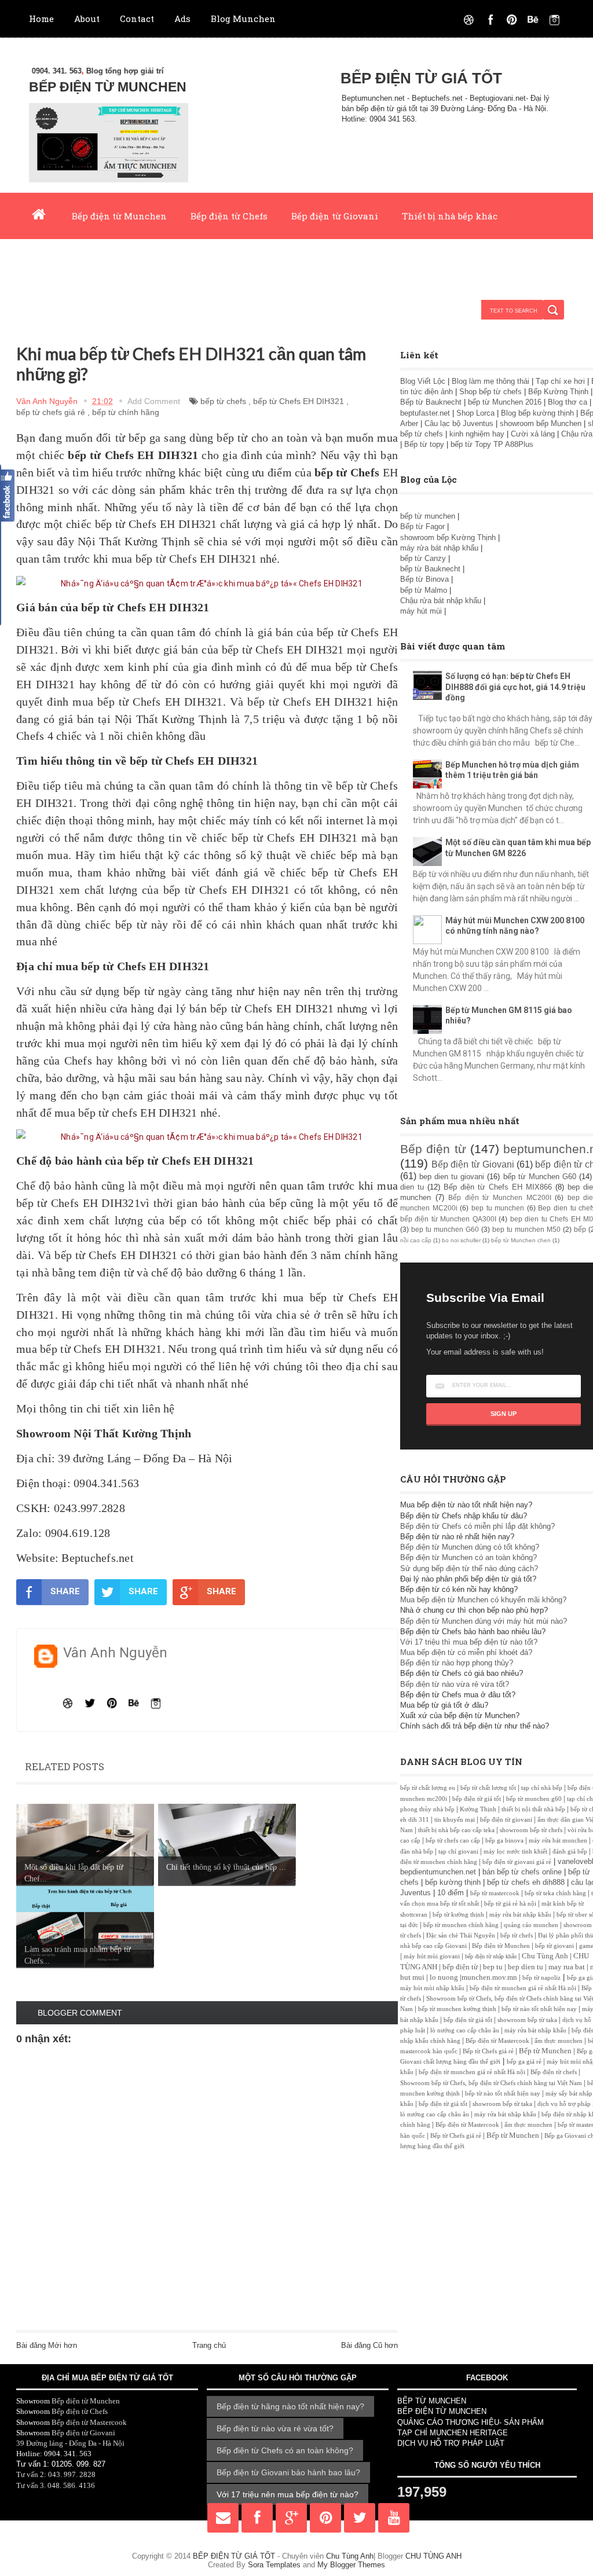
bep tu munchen (498, 1208)
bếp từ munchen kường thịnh (457, 2009)
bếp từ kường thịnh (458, 1915)
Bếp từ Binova (426, 579)
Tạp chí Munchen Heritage (88, 262)
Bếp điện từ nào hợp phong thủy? (457, 1663)
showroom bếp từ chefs (531, 1830)
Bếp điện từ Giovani (335, 216)
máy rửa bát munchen (558, 1841)
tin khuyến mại (455, 1820)
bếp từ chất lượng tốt (488, 1788)
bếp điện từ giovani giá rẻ (517, 1862)
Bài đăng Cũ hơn (369, 2345)
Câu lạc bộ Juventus (459, 423)
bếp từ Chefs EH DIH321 (299, 401)
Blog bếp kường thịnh (537, 413)
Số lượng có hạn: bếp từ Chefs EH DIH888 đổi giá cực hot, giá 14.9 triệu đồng (515, 687)
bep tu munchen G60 (445, 1229)
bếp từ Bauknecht (430, 569)
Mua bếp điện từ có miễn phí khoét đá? (466, 1652)
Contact (137, 19)
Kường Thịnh (478, 1809)
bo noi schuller (461, 1240)
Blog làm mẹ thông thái (490, 381)
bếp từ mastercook (495, 1893)
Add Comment (154, 401)
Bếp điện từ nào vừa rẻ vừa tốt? (455, 1684)
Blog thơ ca (568, 402)
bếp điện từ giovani (506, 1820)
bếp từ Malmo (424, 590)
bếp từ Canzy (423, 558)
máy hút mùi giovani (432, 1956)
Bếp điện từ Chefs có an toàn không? (285, 2450)
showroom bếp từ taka (527, 2020)
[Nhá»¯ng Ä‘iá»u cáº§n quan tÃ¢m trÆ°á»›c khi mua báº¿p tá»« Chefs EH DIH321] (207, 584)
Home (41, 19)
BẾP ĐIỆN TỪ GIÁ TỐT (421, 78)
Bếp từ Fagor (422, 526)
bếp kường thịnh (453, 1882)
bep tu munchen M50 (526, 1229)
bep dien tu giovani (452, 1177)
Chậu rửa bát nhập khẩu (442, 601)
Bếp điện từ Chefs (229, 216)
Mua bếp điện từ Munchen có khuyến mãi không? (483, 1600)
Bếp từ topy (424, 444)
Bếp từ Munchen (545, 2051)
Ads (182, 19)
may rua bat (567, 1967)
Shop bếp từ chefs (490, 392)
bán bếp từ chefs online (522, 1872)
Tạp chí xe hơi (560, 381)
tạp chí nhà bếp (542, 1788)
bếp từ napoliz (541, 1978)
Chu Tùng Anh (545, 1956)
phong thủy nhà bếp (427, 1809)
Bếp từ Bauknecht (431, 402)
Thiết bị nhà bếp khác (450, 216)
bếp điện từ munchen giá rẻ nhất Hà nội (524, 1988)
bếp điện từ (460, 1967)
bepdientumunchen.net (438, 1872)
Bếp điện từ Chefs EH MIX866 (498, 1187)
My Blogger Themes (351, 2565)
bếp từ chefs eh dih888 (526, 1882)
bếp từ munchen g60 (534, 1799)
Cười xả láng (533, 434)
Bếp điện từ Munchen (119, 216)
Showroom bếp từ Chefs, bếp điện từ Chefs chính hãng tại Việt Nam (491, 2083)
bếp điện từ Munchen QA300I (448, 1219)
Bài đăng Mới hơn (47, 2345)
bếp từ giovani (554, 1946)
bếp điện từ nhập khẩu (491, 1956)
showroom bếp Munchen (541, 423)
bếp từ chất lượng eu (428, 1788)
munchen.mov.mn (489, 1977)
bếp (580, 1229)
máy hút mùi (422, 611)
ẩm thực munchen (559, 2041)
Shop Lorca (475, 413)
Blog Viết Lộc (423, 381)
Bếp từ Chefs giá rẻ (488, 2051)
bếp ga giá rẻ (524, 2062)
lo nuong (444, 1977)
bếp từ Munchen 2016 (505, 402)
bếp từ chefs (223, 401)
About (87, 19)
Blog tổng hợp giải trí (90, 71)
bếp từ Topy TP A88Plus (492, 444)
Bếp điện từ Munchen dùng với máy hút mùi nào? (484, 1621)
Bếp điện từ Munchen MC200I (499, 1197)
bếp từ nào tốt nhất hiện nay (539, 2009)
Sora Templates (274, 2565)
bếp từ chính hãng (126, 412)
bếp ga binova (504, 1841)
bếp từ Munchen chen (521, 1240)
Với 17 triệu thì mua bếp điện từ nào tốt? (469, 1642)
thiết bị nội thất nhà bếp (533, 1809)
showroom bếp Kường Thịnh (448, 537)
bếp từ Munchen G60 (540, 1177)
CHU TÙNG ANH (433, 2556)
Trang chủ (209, 2345)
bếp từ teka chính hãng (555, 1893)
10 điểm (451, 1893)
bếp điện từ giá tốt (477, 1799)
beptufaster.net (425, 413)
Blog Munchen (243, 19)
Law (180, 262)
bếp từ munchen (428, 516)
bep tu (493, 1967)
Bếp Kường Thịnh (558, 392)
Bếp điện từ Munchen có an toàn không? (468, 1557)
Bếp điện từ (433, 1149)
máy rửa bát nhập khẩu (439, 548)
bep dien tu (526, 1967)
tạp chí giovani (458, 1852)
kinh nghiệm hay (477, 434)
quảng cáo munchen (531, 1925)
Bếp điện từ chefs (554, 2072)
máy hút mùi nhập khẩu (432, 1988)
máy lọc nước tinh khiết (515, 1852)
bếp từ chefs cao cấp (453, 1841)
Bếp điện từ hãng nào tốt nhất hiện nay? (290, 2406)
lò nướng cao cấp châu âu (465, 2030)
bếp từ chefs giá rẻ (51, 412)
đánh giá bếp (570, 1852)
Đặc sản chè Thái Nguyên (461, 1935)
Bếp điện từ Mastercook (497, 2041)
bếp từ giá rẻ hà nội (510, 1904)
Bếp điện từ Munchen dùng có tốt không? (470, 1547)
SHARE (65, 1591)
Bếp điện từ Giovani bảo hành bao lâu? (288, 2472)
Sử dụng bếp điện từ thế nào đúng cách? (469, 1568)
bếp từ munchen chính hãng (461, 1925)
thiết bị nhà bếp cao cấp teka (456, 1830)
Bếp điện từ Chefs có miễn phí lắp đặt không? (477, 1526)
